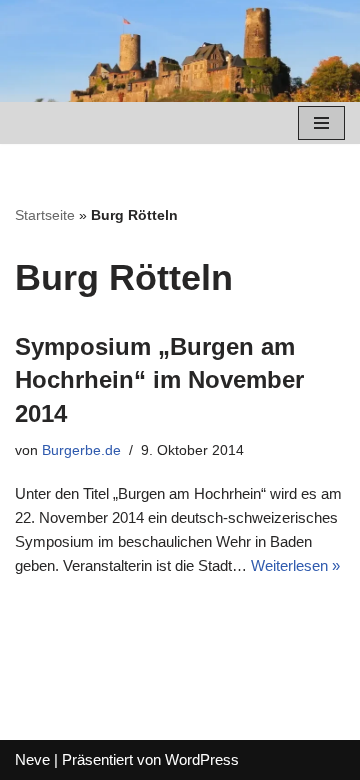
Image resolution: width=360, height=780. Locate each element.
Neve (32, 759)
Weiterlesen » (295, 565)
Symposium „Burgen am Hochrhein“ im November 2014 (159, 380)
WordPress (202, 759)
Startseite (45, 215)
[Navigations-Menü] (321, 123)
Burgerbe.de (81, 450)
